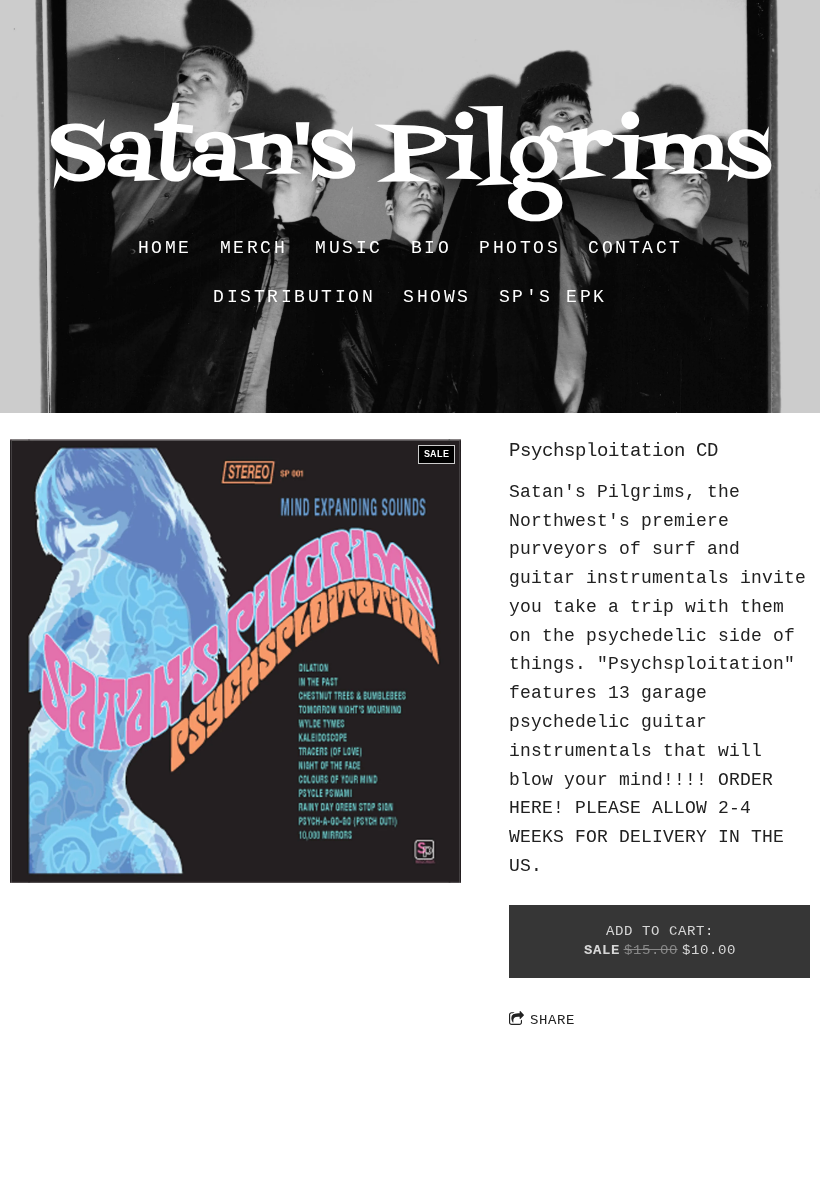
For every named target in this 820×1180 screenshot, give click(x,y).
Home (165, 248)
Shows (437, 297)
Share (552, 1020)
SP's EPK (553, 297)
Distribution (294, 297)
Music (349, 248)
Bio (431, 248)
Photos (519, 248)
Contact (635, 248)
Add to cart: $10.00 (660, 941)
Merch (254, 248)
